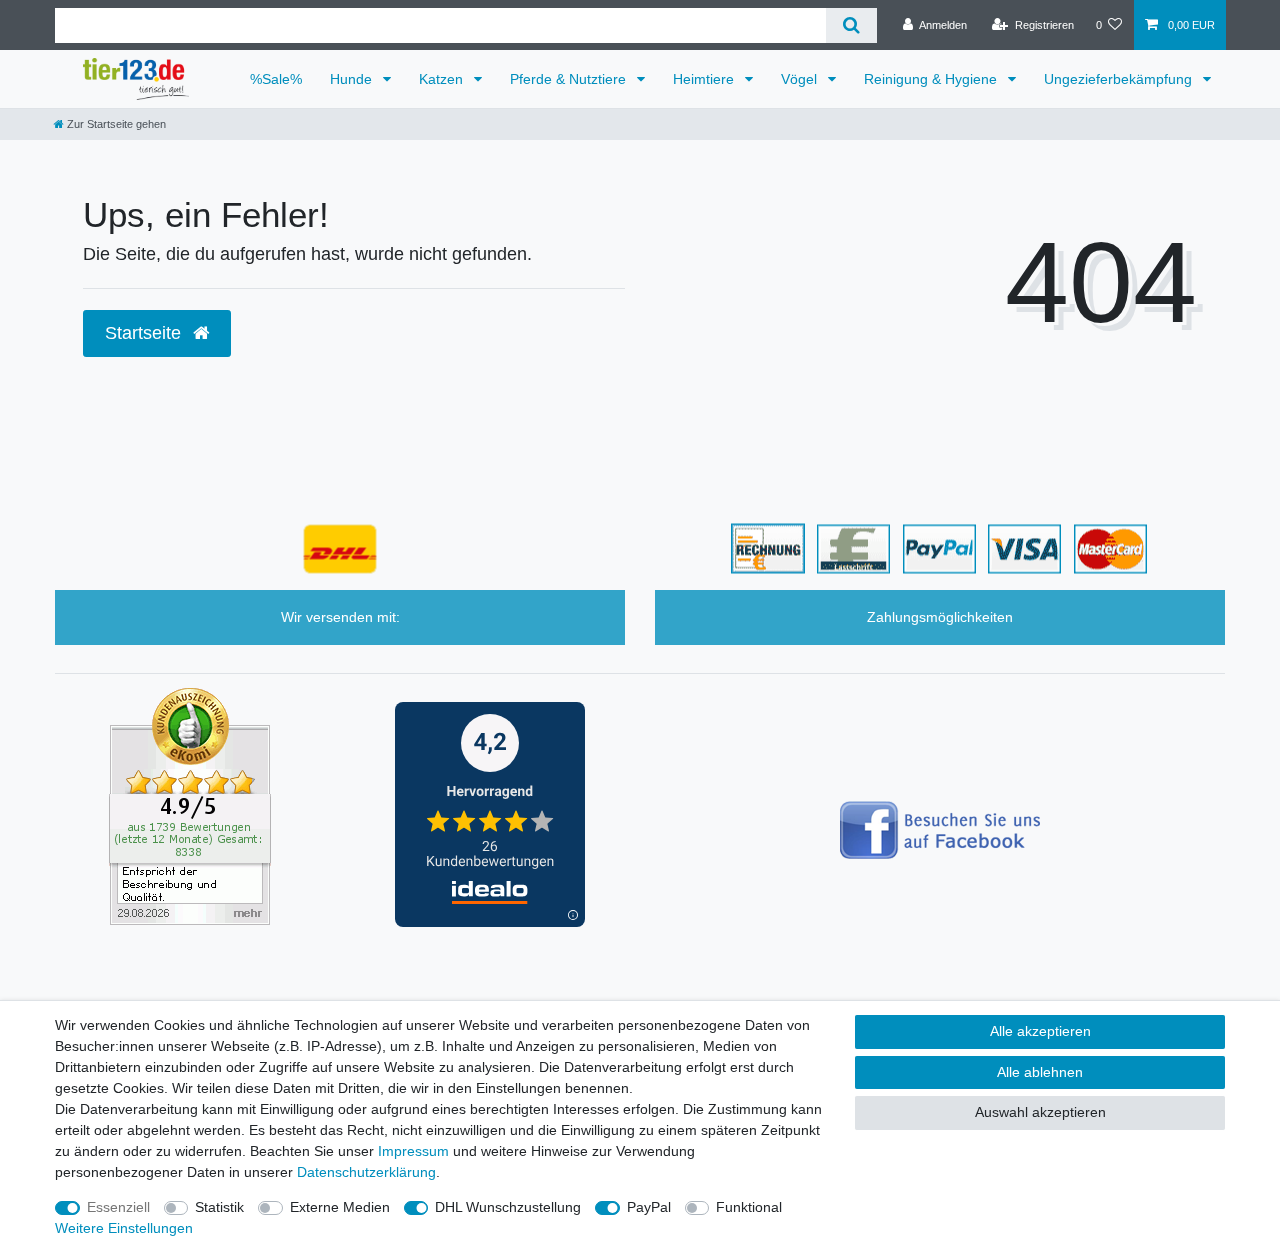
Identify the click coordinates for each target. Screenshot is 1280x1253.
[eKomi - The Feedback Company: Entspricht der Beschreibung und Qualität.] (190, 805)
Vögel (801, 79)
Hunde (353, 79)
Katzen (443, 79)
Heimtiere (705, 79)
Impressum (413, 1151)
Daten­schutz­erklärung (366, 1172)
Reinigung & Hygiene (932, 79)
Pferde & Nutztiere (570, 79)
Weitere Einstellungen (124, 1228)
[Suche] (851, 25)
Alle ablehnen (1040, 1072)
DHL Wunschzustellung (508, 1207)
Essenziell (118, 1207)
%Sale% (276, 79)
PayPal (649, 1207)
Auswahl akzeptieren (1040, 1112)
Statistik (219, 1207)
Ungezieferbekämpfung (1120, 79)
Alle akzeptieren (1040, 1031)
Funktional (749, 1207)
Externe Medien (340, 1207)
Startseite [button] (145, 333)
